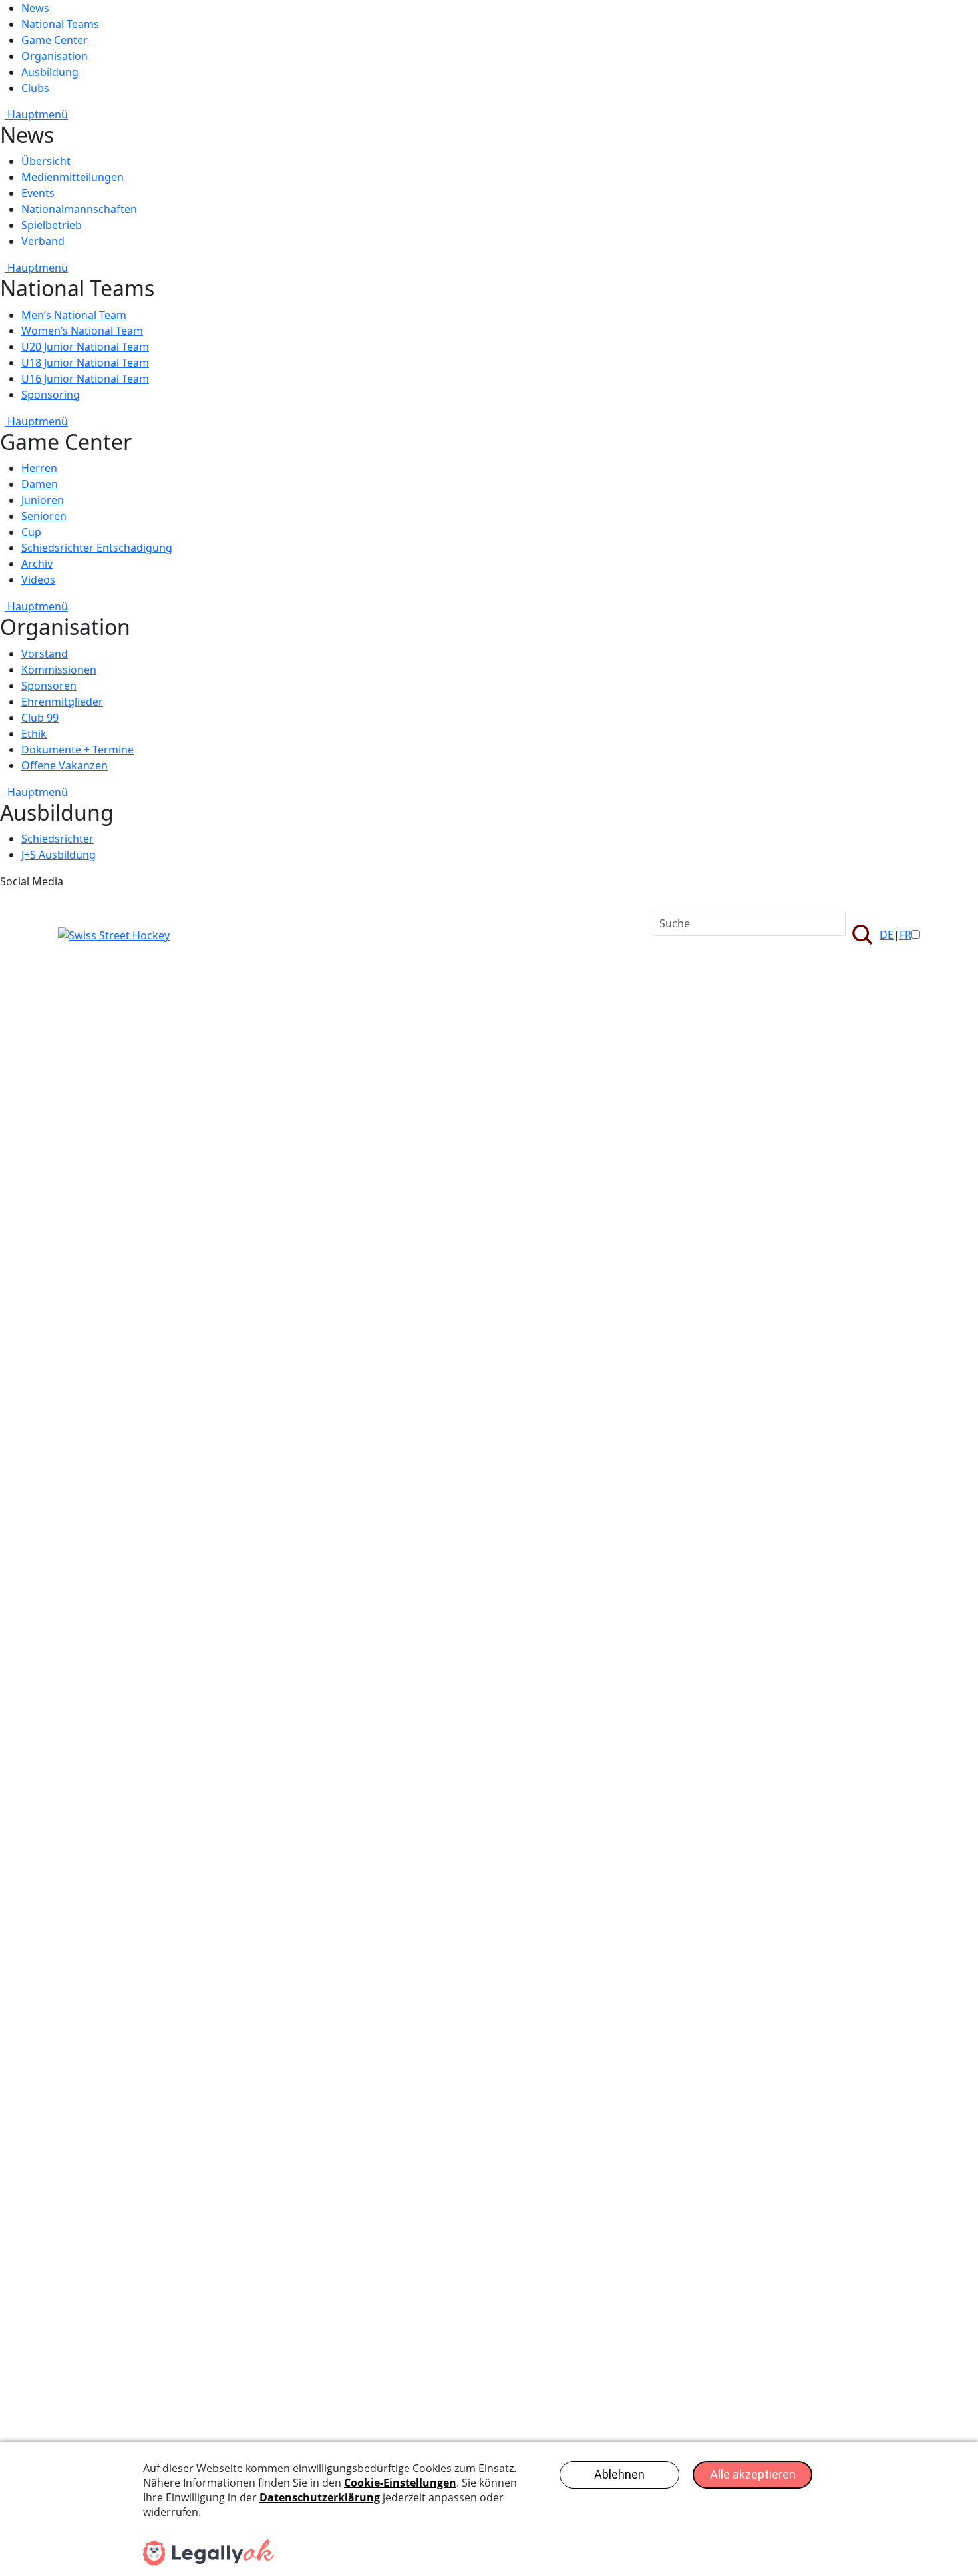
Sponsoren (49, 686)
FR (905, 935)
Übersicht (46, 161)
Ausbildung (50, 72)
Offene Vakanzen (65, 765)
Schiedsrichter (58, 839)
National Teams (60, 24)
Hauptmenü (36, 114)
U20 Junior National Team (85, 347)
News (35, 8)
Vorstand (45, 654)
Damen (40, 484)
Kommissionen (59, 670)
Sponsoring (51, 395)
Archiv (37, 564)
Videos (38, 580)
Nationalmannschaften (79, 209)
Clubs (35, 88)
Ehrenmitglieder (62, 702)
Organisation (55, 56)
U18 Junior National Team (85, 363)
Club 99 (40, 718)
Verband (43, 241)
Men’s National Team (74, 315)
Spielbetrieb (52, 225)
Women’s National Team (82, 331)
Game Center (55, 40)
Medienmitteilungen (73, 177)
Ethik (34, 734)
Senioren (44, 516)
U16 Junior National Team (85, 379)
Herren (39, 468)
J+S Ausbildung (59, 855)
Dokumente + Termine (78, 750)
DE (887, 935)
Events (38, 193)
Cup (31, 532)
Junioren (43, 500)
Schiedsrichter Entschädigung (97, 548)
